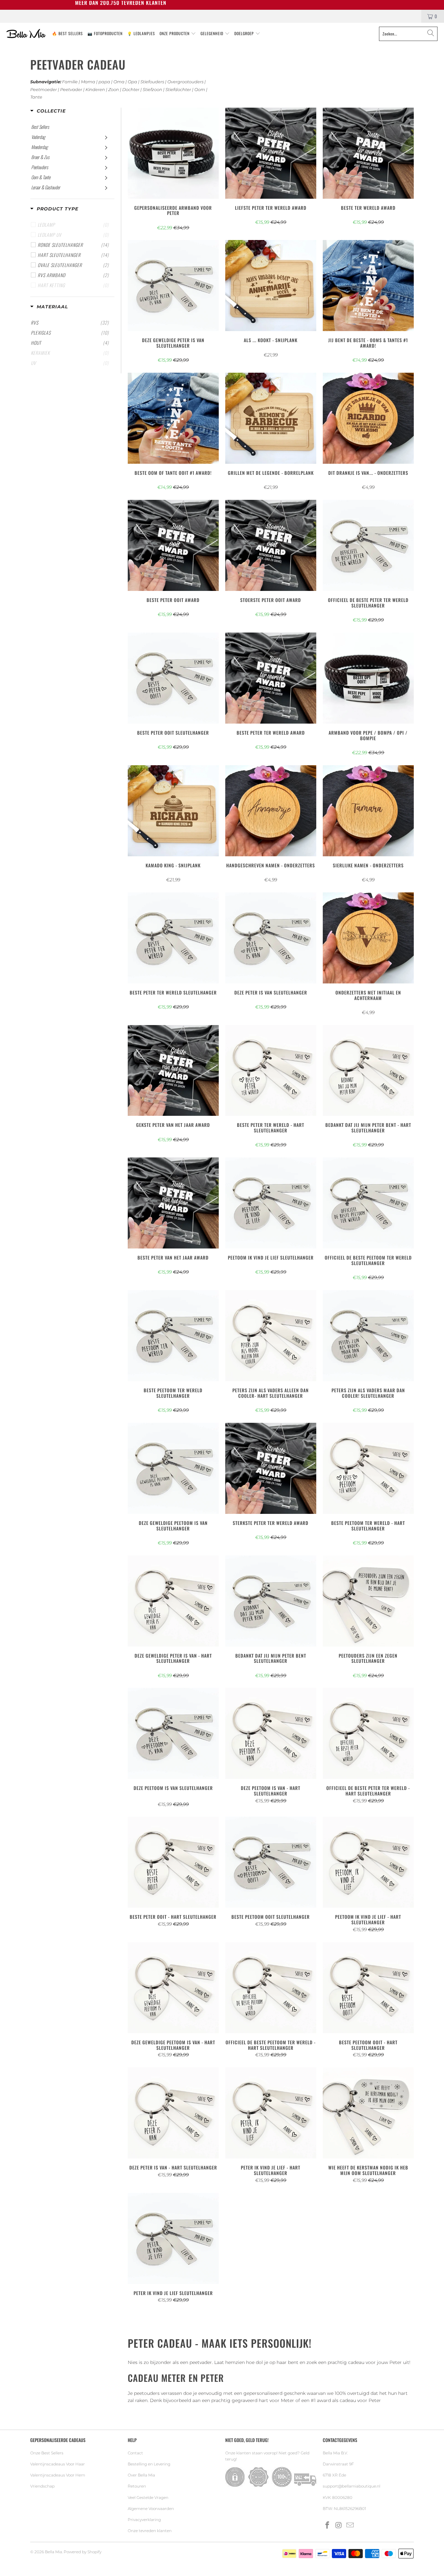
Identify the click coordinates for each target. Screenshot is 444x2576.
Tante (36, 97)
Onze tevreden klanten (150, 2531)
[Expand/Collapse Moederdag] (106, 147)
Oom (200, 90)
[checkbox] (73, 245)
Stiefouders (152, 82)
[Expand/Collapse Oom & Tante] (106, 177)
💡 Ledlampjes (141, 33)
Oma (119, 82)
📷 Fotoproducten (105, 33)
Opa (132, 82)
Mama (88, 82)
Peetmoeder (44, 90)
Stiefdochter (178, 90)
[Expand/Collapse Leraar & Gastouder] (106, 187)
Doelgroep (245, 33)
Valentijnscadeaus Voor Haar (58, 2464)
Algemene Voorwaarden (151, 2509)
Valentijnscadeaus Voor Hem (58, 2475)
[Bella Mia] (26, 34)
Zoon (114, 90)
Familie (70, 82)
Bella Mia (53, 2552)
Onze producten (175, 33)
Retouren (137, 2486)
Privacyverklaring (144, 2520)
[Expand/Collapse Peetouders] (106, 167)
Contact (135, 2453)
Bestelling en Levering (149, 2464)
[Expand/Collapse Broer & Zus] (106, 157)
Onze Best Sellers (47, 2453)
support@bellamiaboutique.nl (352, 2486)
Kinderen (95, 90)
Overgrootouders (185, 82)
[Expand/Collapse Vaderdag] (106, 137)
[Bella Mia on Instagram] (339, 2526)
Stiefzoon (152, 90)
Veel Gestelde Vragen (148, 2497)
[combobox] (408, 34)
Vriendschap (42, 2486)
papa (104, 82)
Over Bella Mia (141, 2475)
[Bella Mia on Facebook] (328, 2526)
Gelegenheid (213, 33)
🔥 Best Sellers (67, 33)
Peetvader (71, 90)
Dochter (131, 90)
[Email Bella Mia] (350, 2526)
